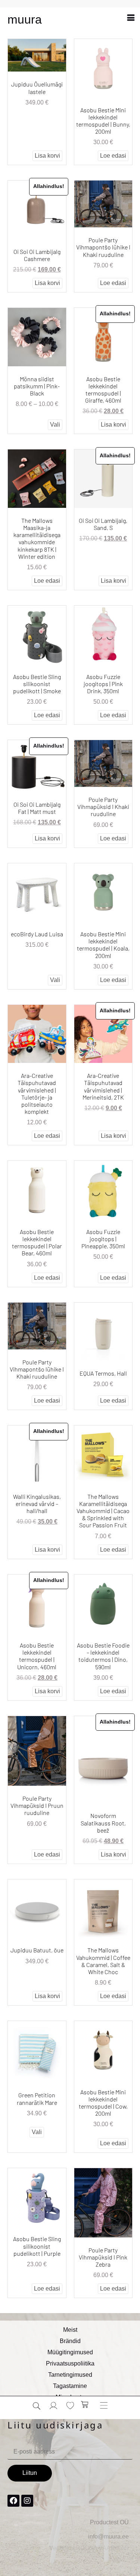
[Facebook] (13, 2501)
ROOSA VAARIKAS (102, 2548)
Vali (55, 425)
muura (25, 19)
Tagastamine (70, 2386)
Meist (70, 2330)
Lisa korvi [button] (47, 156)
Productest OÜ (109, 2522)
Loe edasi (113, 156)
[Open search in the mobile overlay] (37, 2406)
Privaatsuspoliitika (70, 2363)
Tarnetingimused (70, 2375)
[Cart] (85, 2404)
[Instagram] (27, 2501)
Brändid (70, 2341)
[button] (131, 17)
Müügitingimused (70, 2352)
